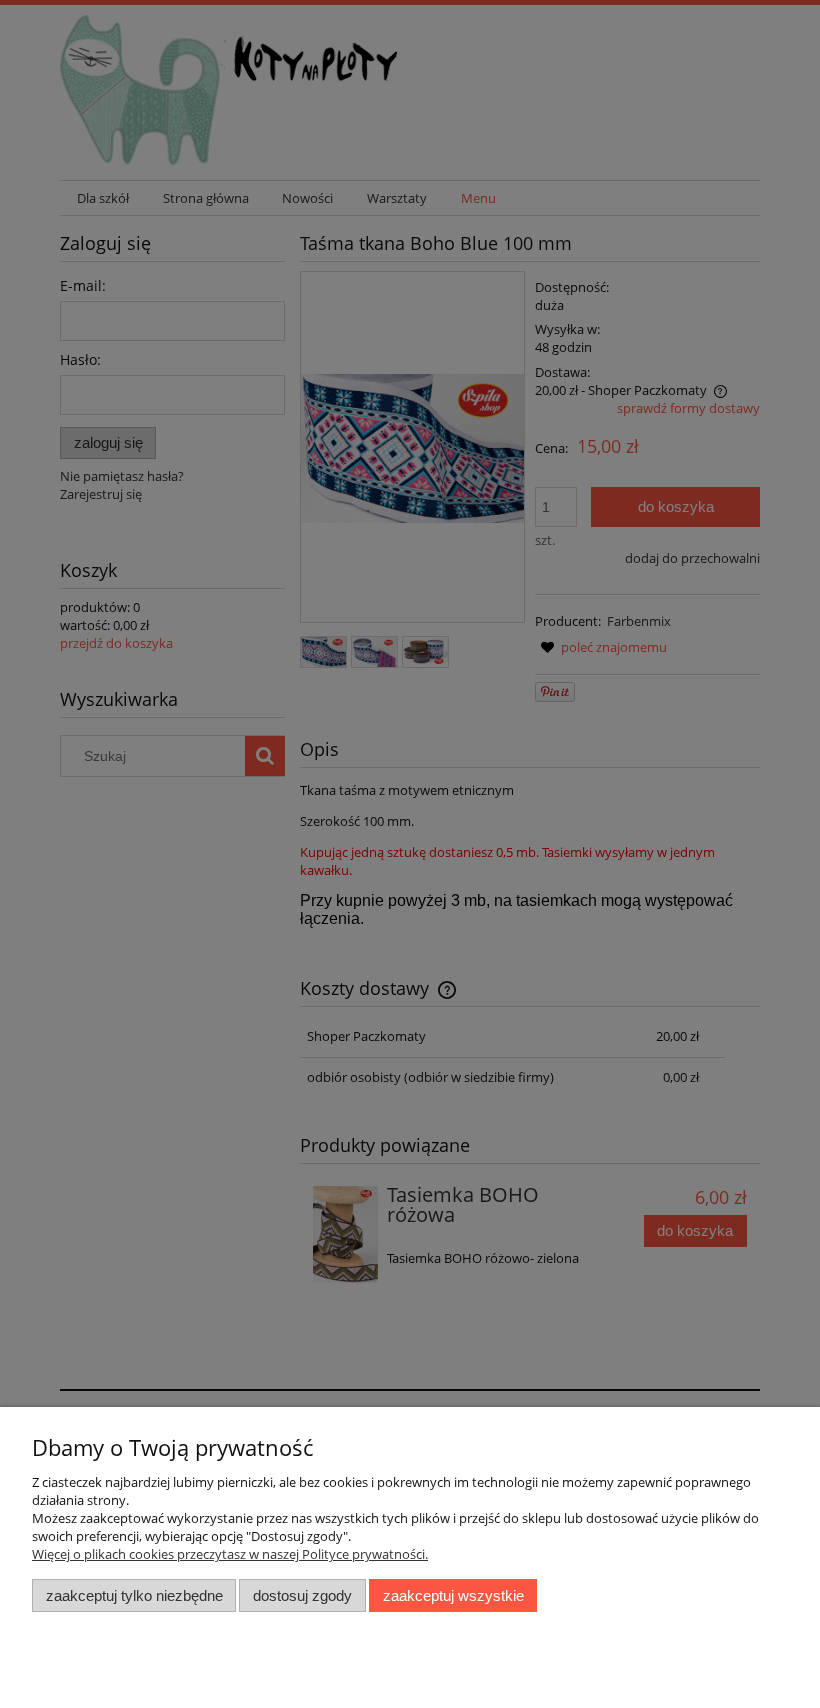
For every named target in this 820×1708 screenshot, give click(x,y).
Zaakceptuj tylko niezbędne (134, 1595)
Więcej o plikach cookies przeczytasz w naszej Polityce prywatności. (230, 1554)
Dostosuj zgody (302, 1595)
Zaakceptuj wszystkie (453, 1595)
